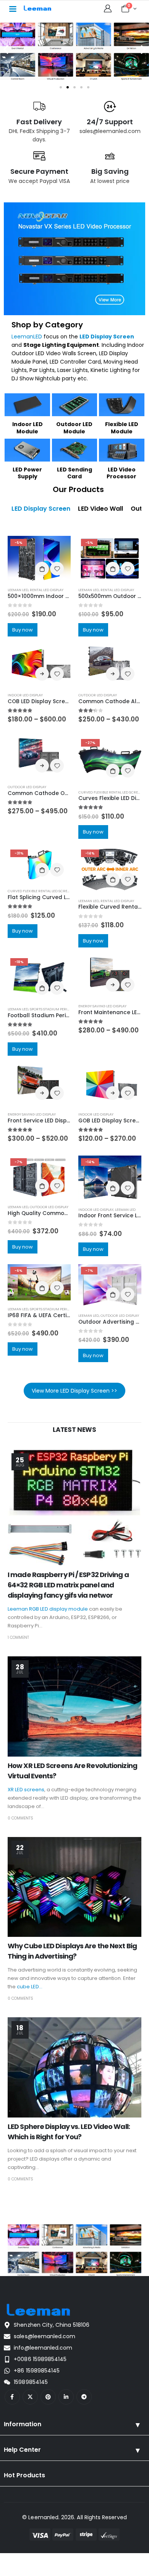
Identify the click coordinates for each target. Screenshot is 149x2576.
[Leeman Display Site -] (38, 8)
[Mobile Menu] (13, 8)
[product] (39, 665)
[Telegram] (84, 2397)
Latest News (74, 1430)
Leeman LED (18, 590)
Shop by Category (47, 325)
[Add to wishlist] (57, 569)
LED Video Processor (121, 473)
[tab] (41, 509)
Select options (42, 674)
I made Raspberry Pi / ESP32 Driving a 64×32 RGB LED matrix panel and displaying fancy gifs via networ (68, 1585)
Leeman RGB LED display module (48, 1609)
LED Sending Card (74, 473)
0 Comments (20, 1818)
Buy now (23, 630)
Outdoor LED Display (98, 695)
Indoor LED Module (28, 428)
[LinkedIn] (66, 2397)
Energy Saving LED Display (102, 1006)
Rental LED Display (47, 590)
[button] (6, 50)
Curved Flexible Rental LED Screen (110, 792)
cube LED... (30, 1987)
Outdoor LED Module (74, 428)
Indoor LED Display (25, 695)
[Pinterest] (48, 2397)
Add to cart (42, 569)
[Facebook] (12, 2397)
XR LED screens (26, 1790)
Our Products (78, 489)
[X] (30, 2397)
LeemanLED (27, 337)
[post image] (74, 1508)
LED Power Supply (27, 473)
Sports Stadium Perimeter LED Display (65, 1009)
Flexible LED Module (122, 428)
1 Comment (18, 1637)
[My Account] (108, 8)
